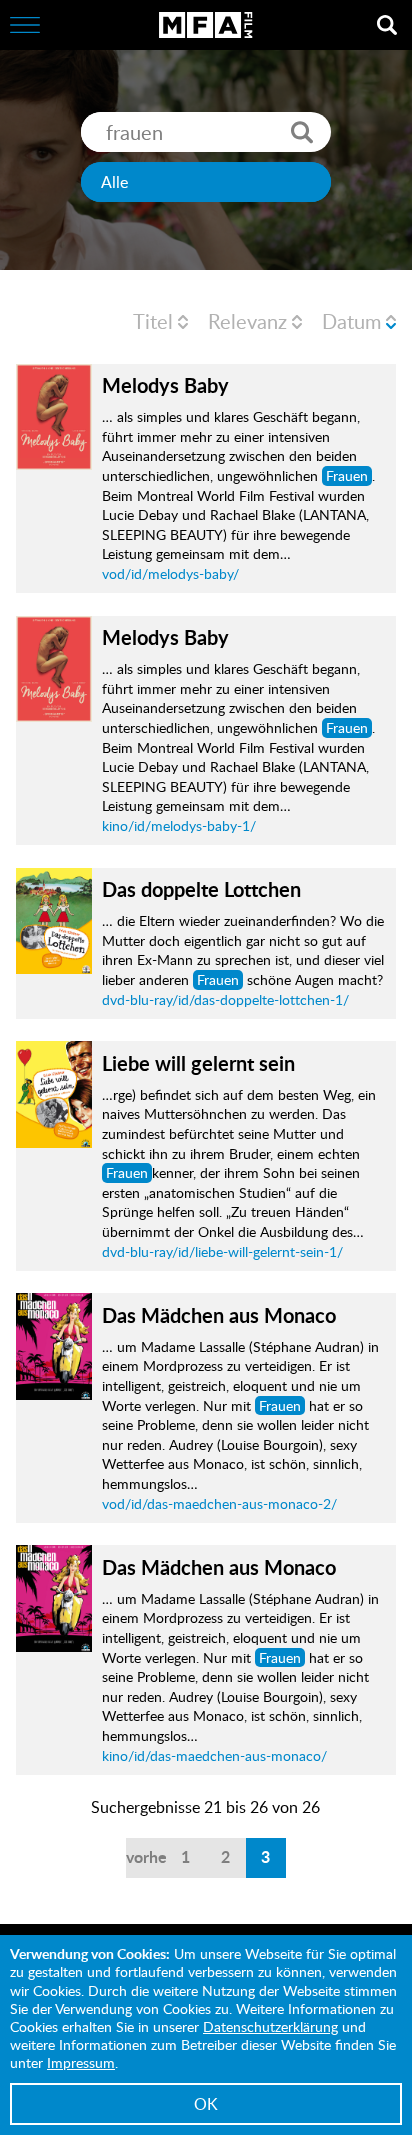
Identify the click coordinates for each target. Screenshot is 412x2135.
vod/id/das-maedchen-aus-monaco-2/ (219, 1503)
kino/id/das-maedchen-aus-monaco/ (214, 1755)
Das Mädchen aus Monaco (219, 1315)
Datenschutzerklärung (270, 2026)
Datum (351, 321)
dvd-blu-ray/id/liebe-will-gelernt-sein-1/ (222, 1251)
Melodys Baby (165, 385)
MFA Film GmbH (206, 25)
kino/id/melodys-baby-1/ (179, 825)
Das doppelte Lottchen (201, 889)
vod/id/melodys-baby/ (170, 573)
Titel (153, 321)
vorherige (146, 1856)
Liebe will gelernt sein (198, 1063)
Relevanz (247, 321)
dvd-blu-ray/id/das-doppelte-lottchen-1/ (225, 999)
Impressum (81, 2062)
